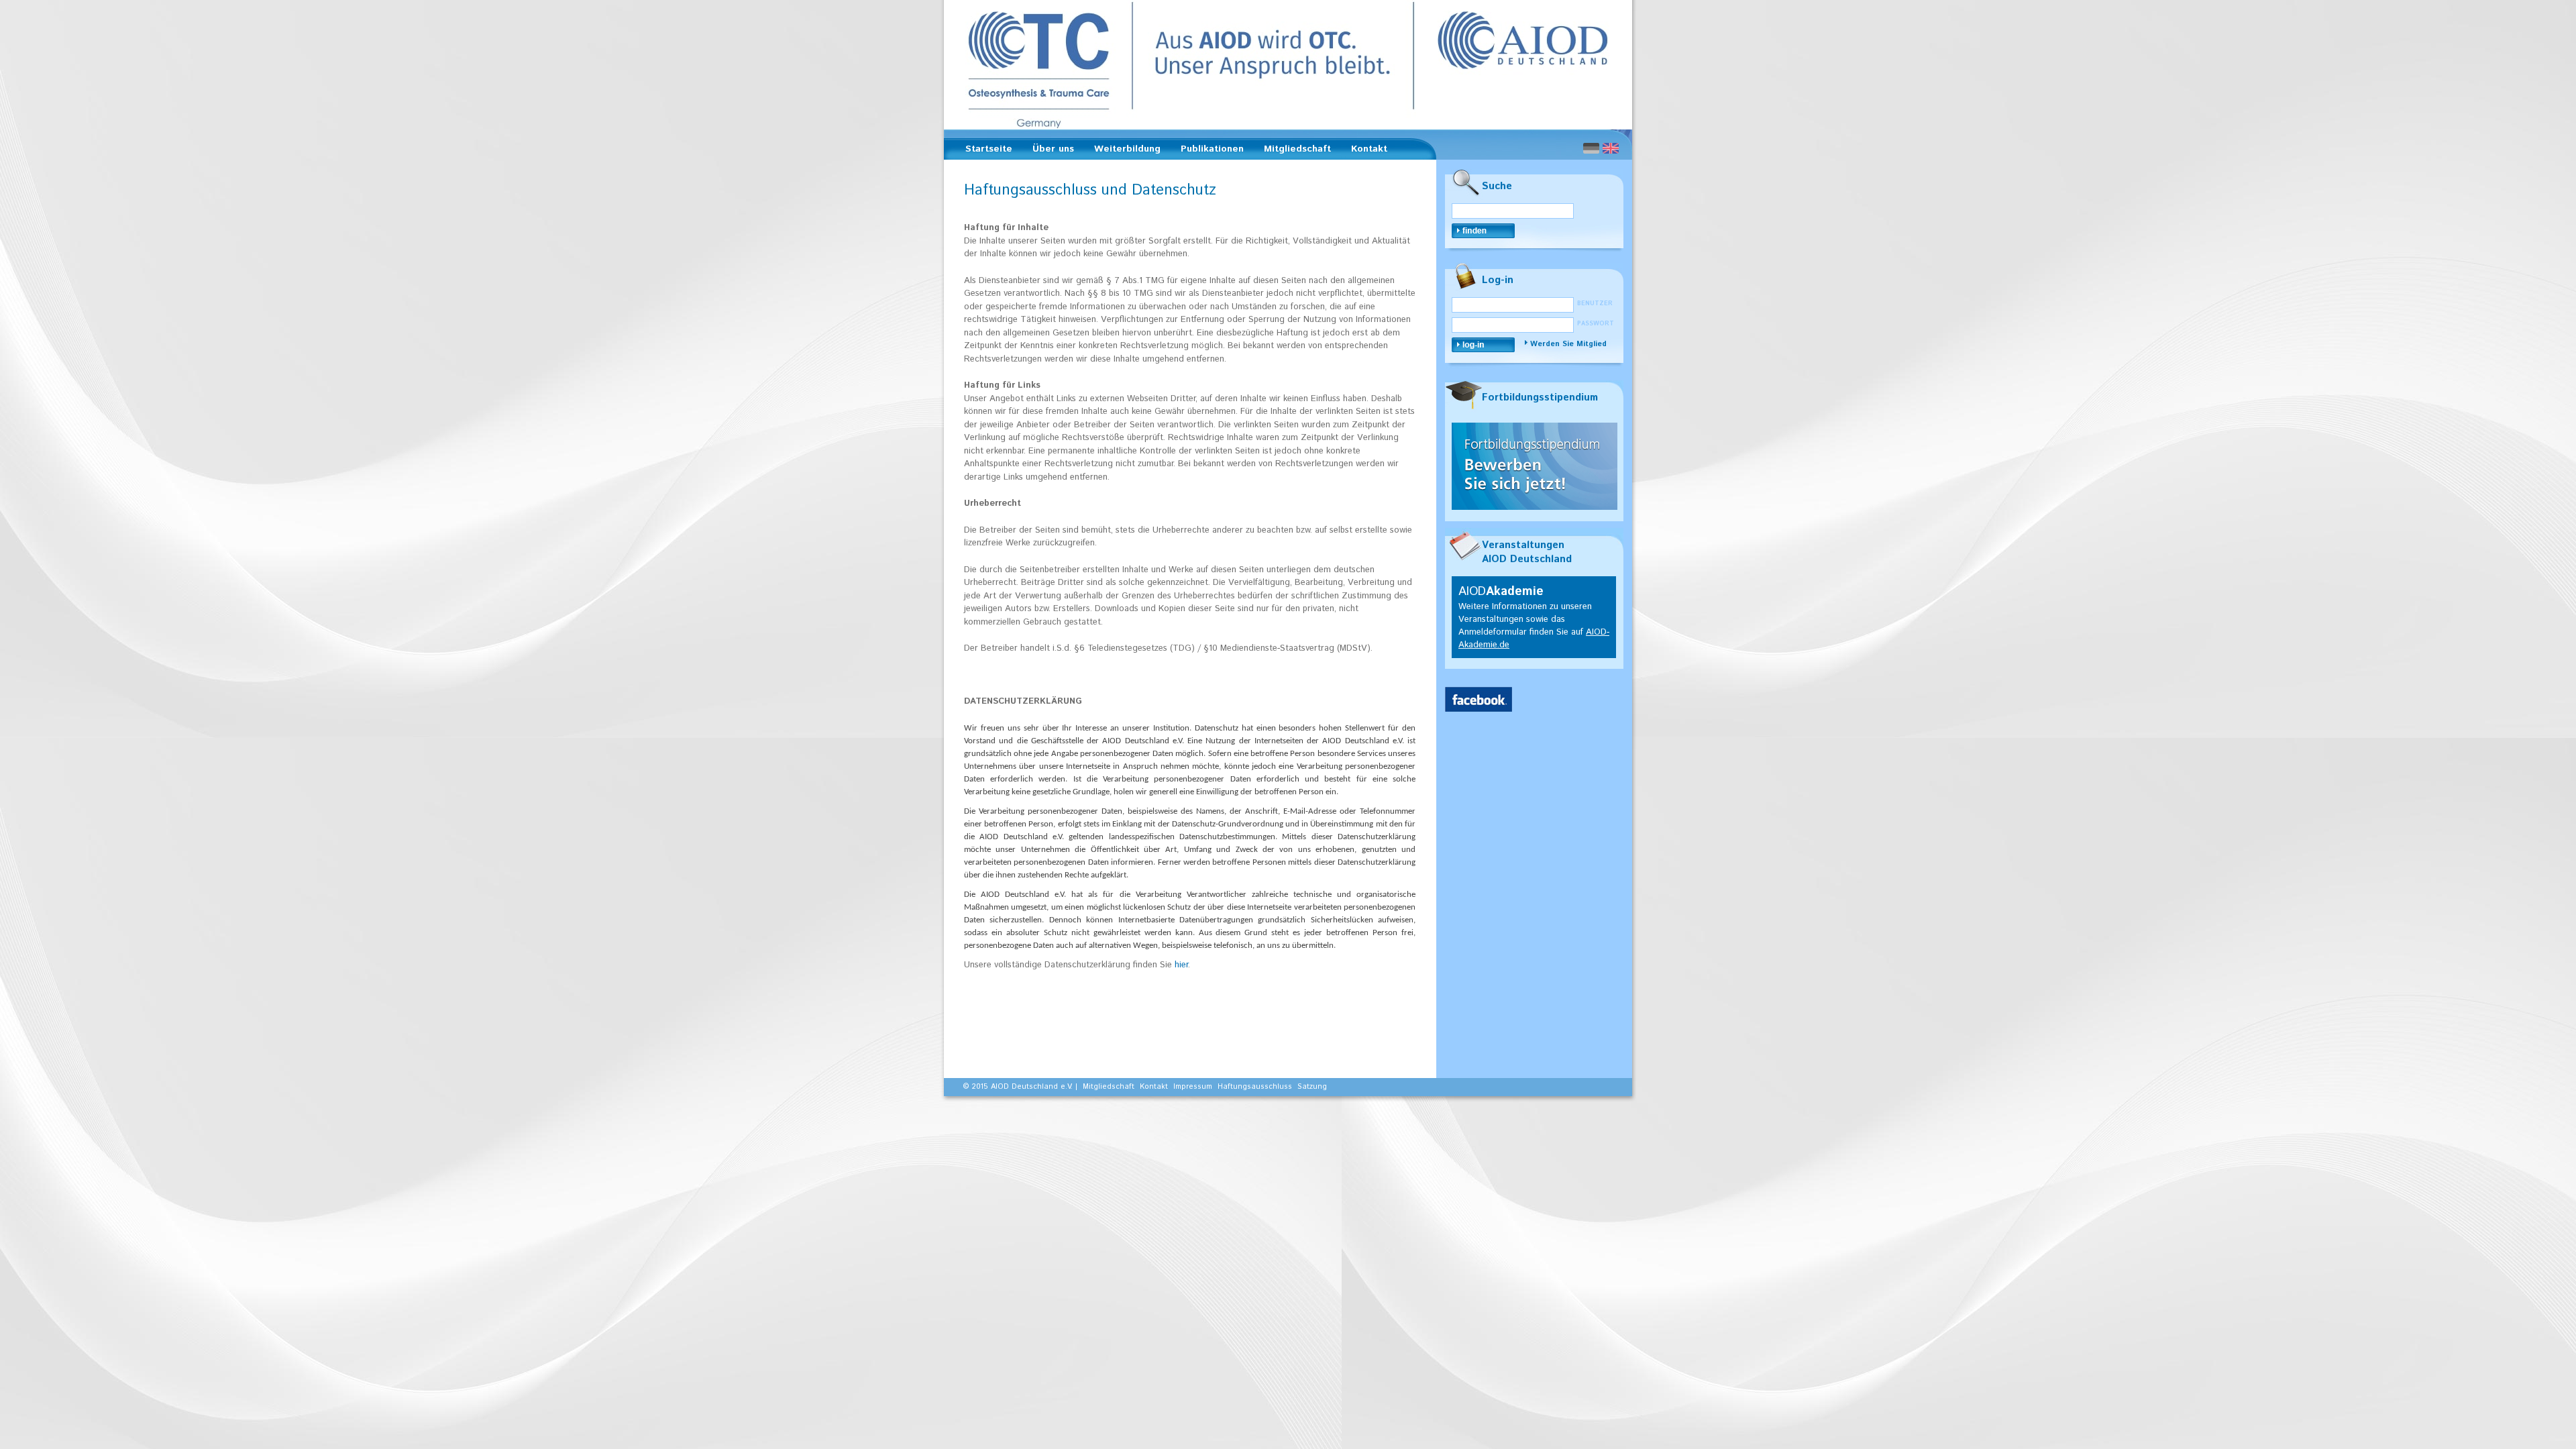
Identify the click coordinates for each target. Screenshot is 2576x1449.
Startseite (989, 149)
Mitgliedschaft (1293, 151)
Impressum (1193, 1087)
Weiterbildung (1123, 151)
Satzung (1312, 1087)
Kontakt (1369, 149)
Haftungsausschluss (1255, 1087)
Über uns (1049, 151)
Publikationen (1208, 151)
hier (1181, 965)
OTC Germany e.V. (1288, 65)
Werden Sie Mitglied (1568, 344)
